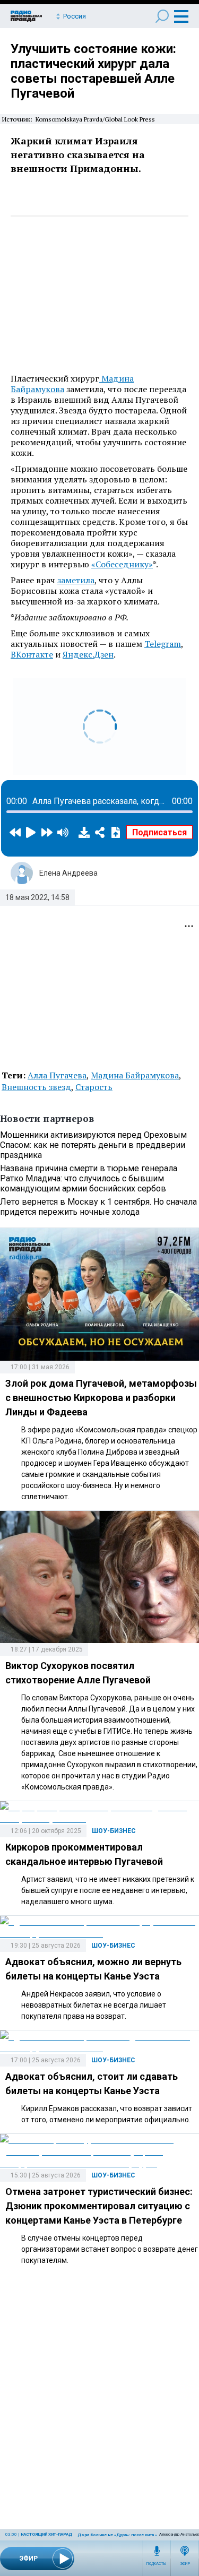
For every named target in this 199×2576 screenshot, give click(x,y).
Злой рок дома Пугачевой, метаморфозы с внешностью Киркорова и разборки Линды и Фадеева (101, 1398)
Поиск (162, 16)
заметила (76, 580)
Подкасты (157, 2564)
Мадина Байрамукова (135, 1075)
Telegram (163, 644)
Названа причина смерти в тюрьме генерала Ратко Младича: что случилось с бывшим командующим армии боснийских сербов (89, 1178)
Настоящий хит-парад (46, 2534)
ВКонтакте (32, 654)
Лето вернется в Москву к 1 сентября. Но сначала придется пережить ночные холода (98, 1207)
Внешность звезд (36, 1087)
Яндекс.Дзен (88, 654)
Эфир (185, 2564)
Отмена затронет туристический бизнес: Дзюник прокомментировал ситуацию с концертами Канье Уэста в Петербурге (99, 2206)
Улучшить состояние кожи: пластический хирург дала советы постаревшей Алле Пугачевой (93, 71)
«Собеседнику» (122, 564)
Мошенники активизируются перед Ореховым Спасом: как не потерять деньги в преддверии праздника (93, 1145)
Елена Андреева (68, 873)
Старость (94, 1087)
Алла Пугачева (57, 1075)
